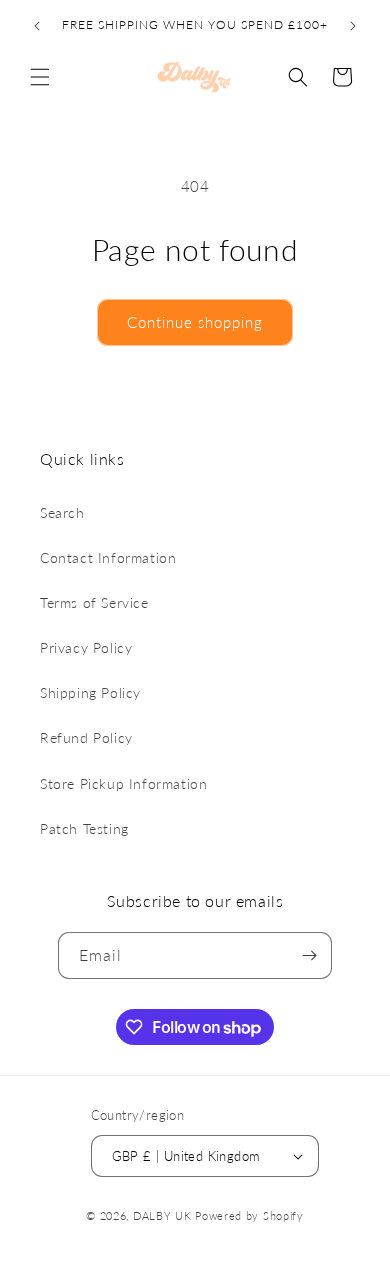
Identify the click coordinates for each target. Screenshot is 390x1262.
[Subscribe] (309, 955)
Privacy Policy (86, 647)
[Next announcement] (353, 26)
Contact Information (108, 557)
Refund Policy (86, 737)
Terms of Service (94, 602)
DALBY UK (162, 1215)
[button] (40, 77)
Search (62, 512)
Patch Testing (84, 828)
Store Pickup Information (123, 783)
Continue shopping (195, 322)
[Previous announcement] (37, 26)
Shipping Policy (90, 692)
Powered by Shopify (249, 1215)
